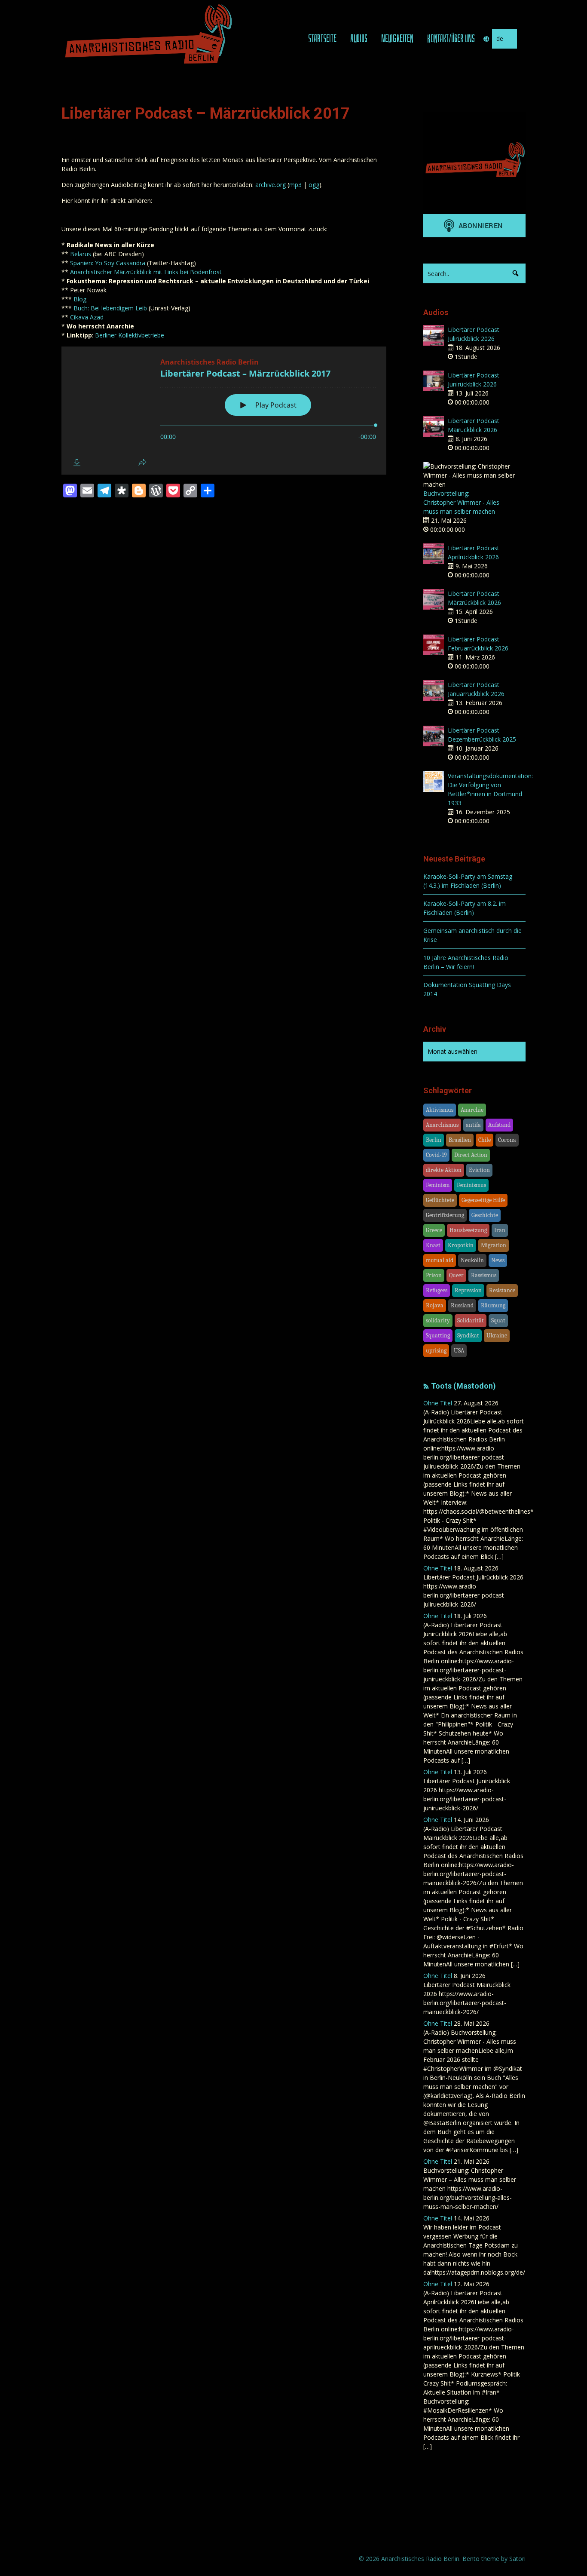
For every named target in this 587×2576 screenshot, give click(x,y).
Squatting (438, 1336)
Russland (462, 1305)
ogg (314, 185)
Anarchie (472, 1110)
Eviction (479, 1170)
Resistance (502, 1290)
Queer (456, 1275)
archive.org (271, 185)
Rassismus (484, 1275)
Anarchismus (442, 1125)
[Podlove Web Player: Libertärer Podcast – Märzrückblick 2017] (224, 411)
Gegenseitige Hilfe (483, 1200)
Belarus (81, 254)
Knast (433, 1245)
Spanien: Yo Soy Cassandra (108, 263)
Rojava (435, 1305)
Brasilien (460, 1140)
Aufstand (499, 1125)
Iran (500, 1230)
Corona (507, 1140)
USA (459, 1351)
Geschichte (485, 1215)
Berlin (434, 1140)
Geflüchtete (440, 1200)
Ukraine (497, 1336)
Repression (468, 1290)
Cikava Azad (87, 317)
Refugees (437, 1290)
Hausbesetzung (468, 1230)
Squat (498, 1320)
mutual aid (440, 1260)
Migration (494, 1245)
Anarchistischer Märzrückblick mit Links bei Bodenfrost (146, 272)
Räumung (493, 1305)
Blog (80, 299)
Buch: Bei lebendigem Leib (110, 308)
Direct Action (471, 1155)
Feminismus (471, 1185)
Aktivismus (440, 1110)
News (498, 1260)
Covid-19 (436, 1155)
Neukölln (472, 1260)
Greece (434, 1230)
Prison (434, 1275)
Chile (485, 1140)
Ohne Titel (438, 1403)
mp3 (295, 185)
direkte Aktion (444, 1170)
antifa (473, 1125)
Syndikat (468, 1336)
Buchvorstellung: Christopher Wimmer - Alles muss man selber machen (461, 502)
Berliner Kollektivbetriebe (130, 335)
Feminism (438, 1185)
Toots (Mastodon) (463, 1386)
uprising (436, 1351)
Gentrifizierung (445, 1215)
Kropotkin (461, 1245)
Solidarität (471, 1320)
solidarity (438, 1320)
